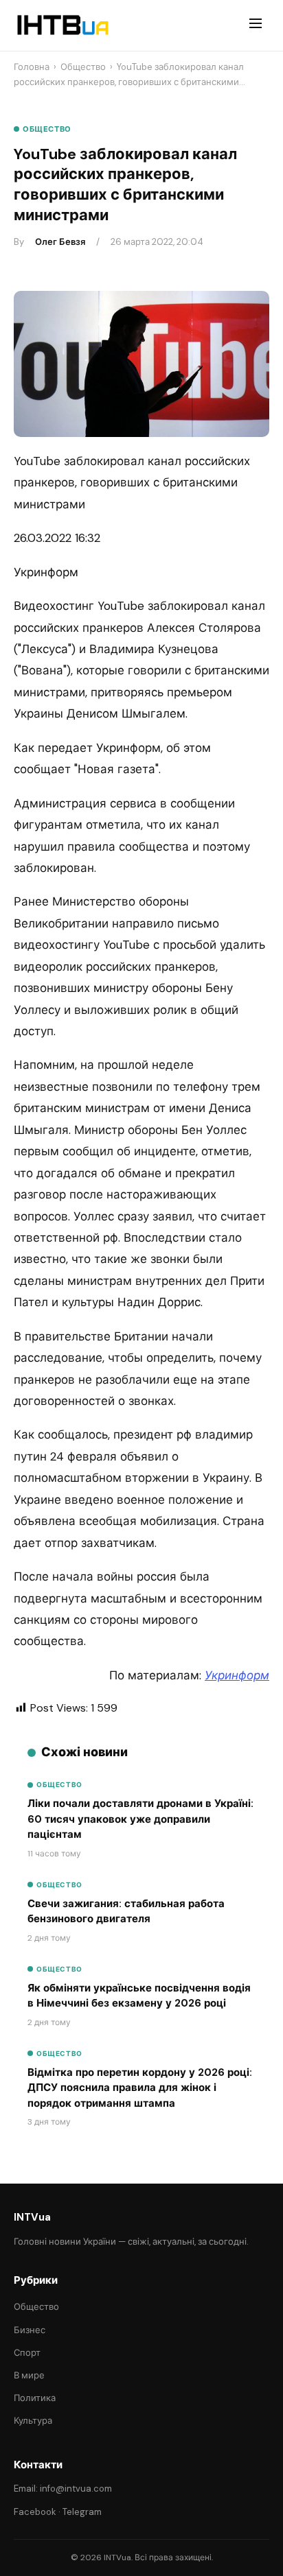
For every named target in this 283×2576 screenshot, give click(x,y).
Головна (32, 67)
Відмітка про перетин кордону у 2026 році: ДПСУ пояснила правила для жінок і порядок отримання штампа (140, 2088)
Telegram (82, 2512)
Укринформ (237, 1675)
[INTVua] (62, 25)
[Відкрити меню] (256, 25)
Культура (33, 2421)
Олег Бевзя (60, 242)
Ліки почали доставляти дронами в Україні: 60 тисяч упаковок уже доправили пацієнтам (140, 1819)
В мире (29, 2375)
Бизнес (30, 2330)
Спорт (27, 2353)
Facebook (35, 2512)
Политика (35, 2398)
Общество (83, 67)
